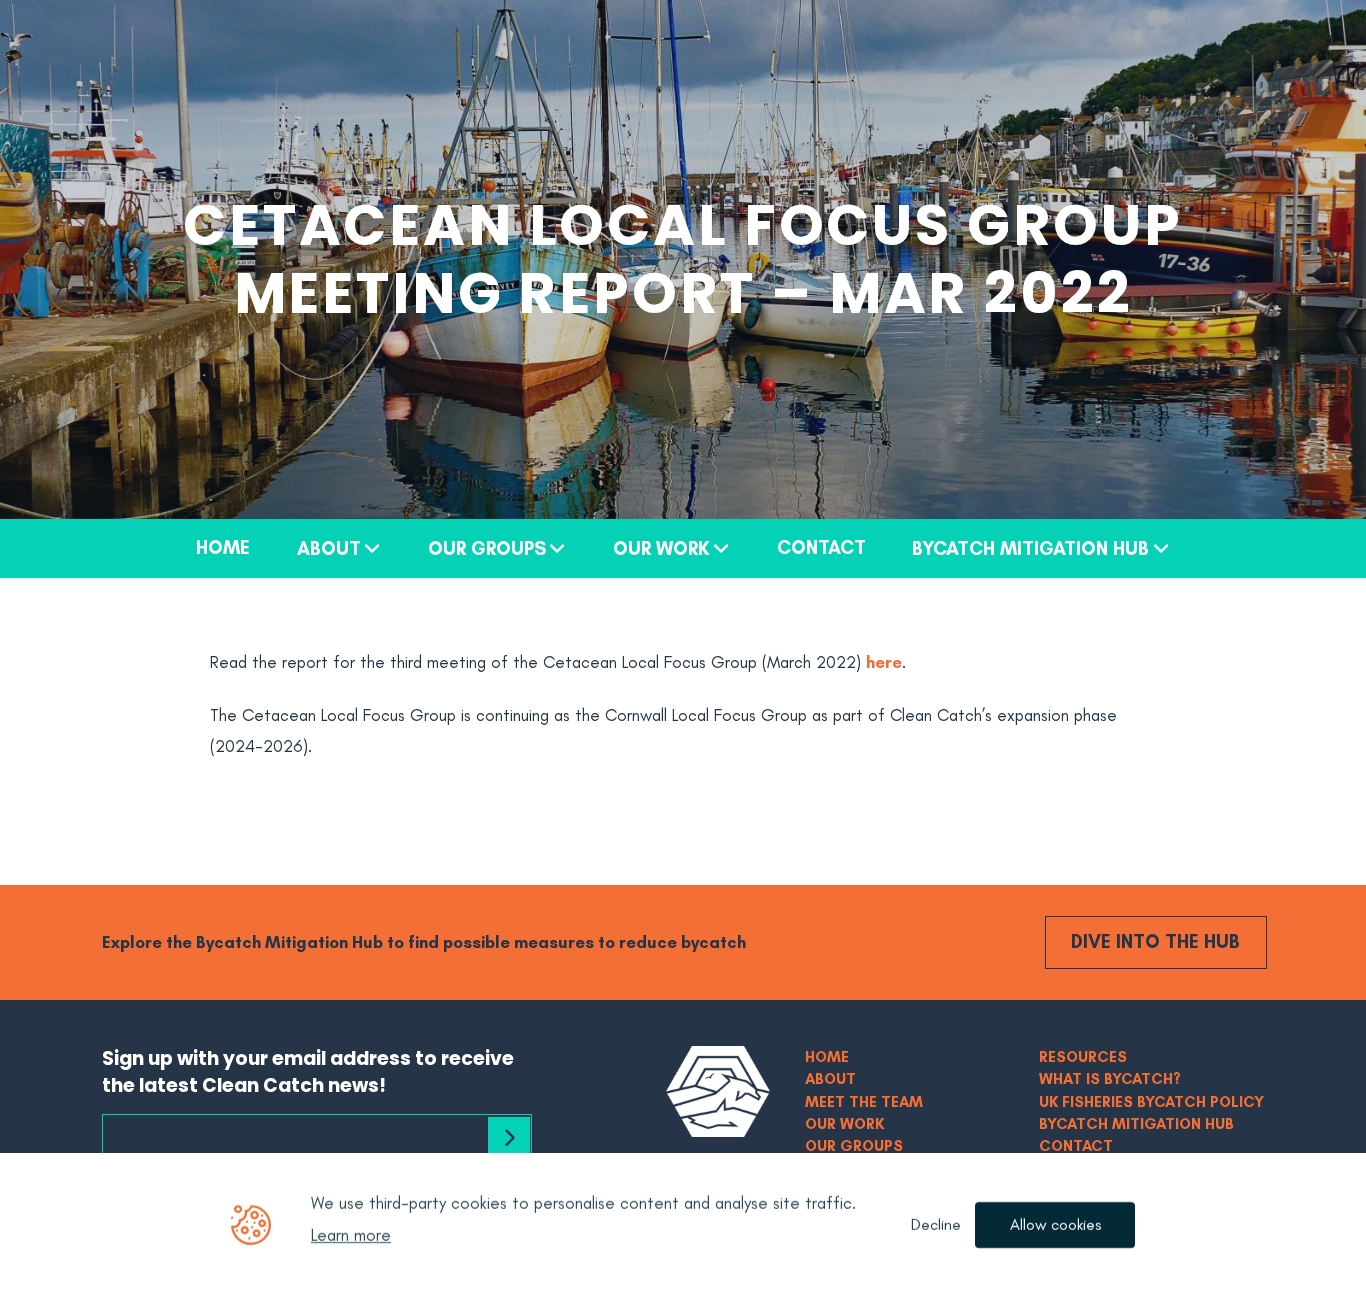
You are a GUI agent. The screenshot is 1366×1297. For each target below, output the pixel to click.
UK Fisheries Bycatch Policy (1151, 1101)
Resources (1083, 1056)
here (884, 662)
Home (223, 546)
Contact (821, 546)
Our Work (661, 547)
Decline (936, 1225)
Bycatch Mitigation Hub (1030, 547)
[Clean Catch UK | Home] (718, 1091)
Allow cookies (1055, 1225)
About (329, 547)
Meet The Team (864, 1101)
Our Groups (487, 547)
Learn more (351, 1235)
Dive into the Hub (1155, 941)
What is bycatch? (1110, 1078)
